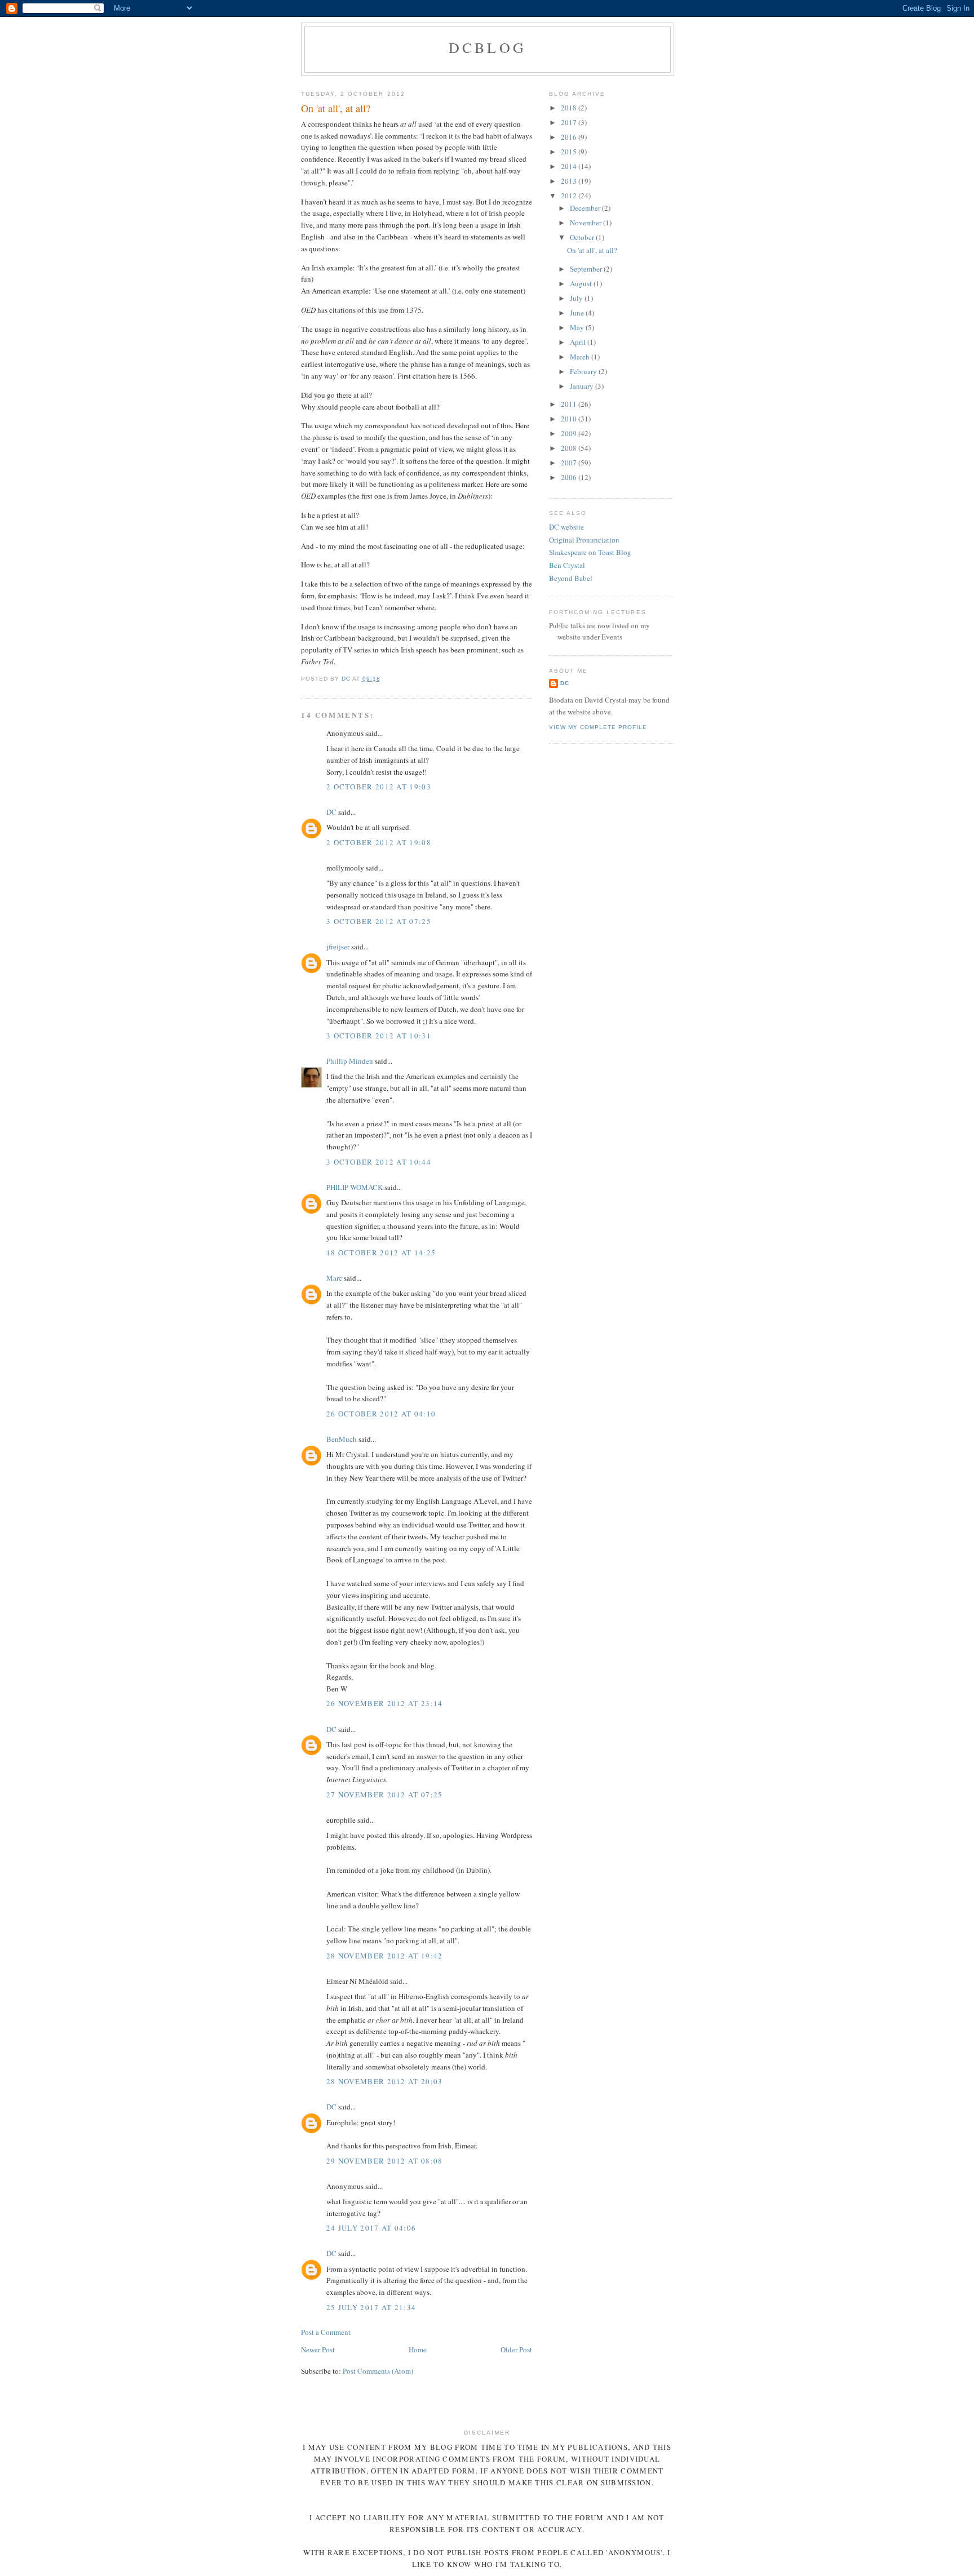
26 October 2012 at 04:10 (381, 1414)
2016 (570, 137)
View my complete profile (598, 727)
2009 (570, 433)
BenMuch (342, 1439)
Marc (334, 1278)
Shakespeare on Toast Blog (590, 552)
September (587, 269)
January (583, 386)
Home (418, 2350)
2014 (570, 166)
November (586, 223)
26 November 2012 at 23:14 (385, 1703)
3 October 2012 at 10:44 (379, 1162)
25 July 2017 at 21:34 (371, 2307)
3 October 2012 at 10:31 (379, 1036)
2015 (570, 152)
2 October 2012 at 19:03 (379, 787)
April (579, 342)
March (581, 357)
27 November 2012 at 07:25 (385, 1795)
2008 (570, 448)
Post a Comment (326, 2332)
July (577, 298)
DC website (566, 527)
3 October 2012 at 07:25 (379, 921)
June (578, 313)
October (583, 237)
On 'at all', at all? (592, 250)
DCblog (488, 47)
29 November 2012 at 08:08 (385, 2161)
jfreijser (338, 947)
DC (331, 812)
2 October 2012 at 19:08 (379, 842)
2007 (570, 463)
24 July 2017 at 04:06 (371, 2228)
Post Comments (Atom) (378, 2371)
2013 (570, 181)
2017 (570, 122)
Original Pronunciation (584, 540)
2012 (570, 196)
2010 (570, 419)
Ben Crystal (567, 565)
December (586, 208)
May (578, 327)
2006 (570, 477)
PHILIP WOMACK (355, 1187)
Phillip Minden (350, 1061)
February (584, 371)
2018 (570, 108)
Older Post (516, 2350)
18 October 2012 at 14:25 (381, 1253)
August (582, 283)
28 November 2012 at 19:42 (385, 1956)
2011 (570, 404)
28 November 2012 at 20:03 (385, 2081)
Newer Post (318, 2350)
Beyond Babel (571, 578)
